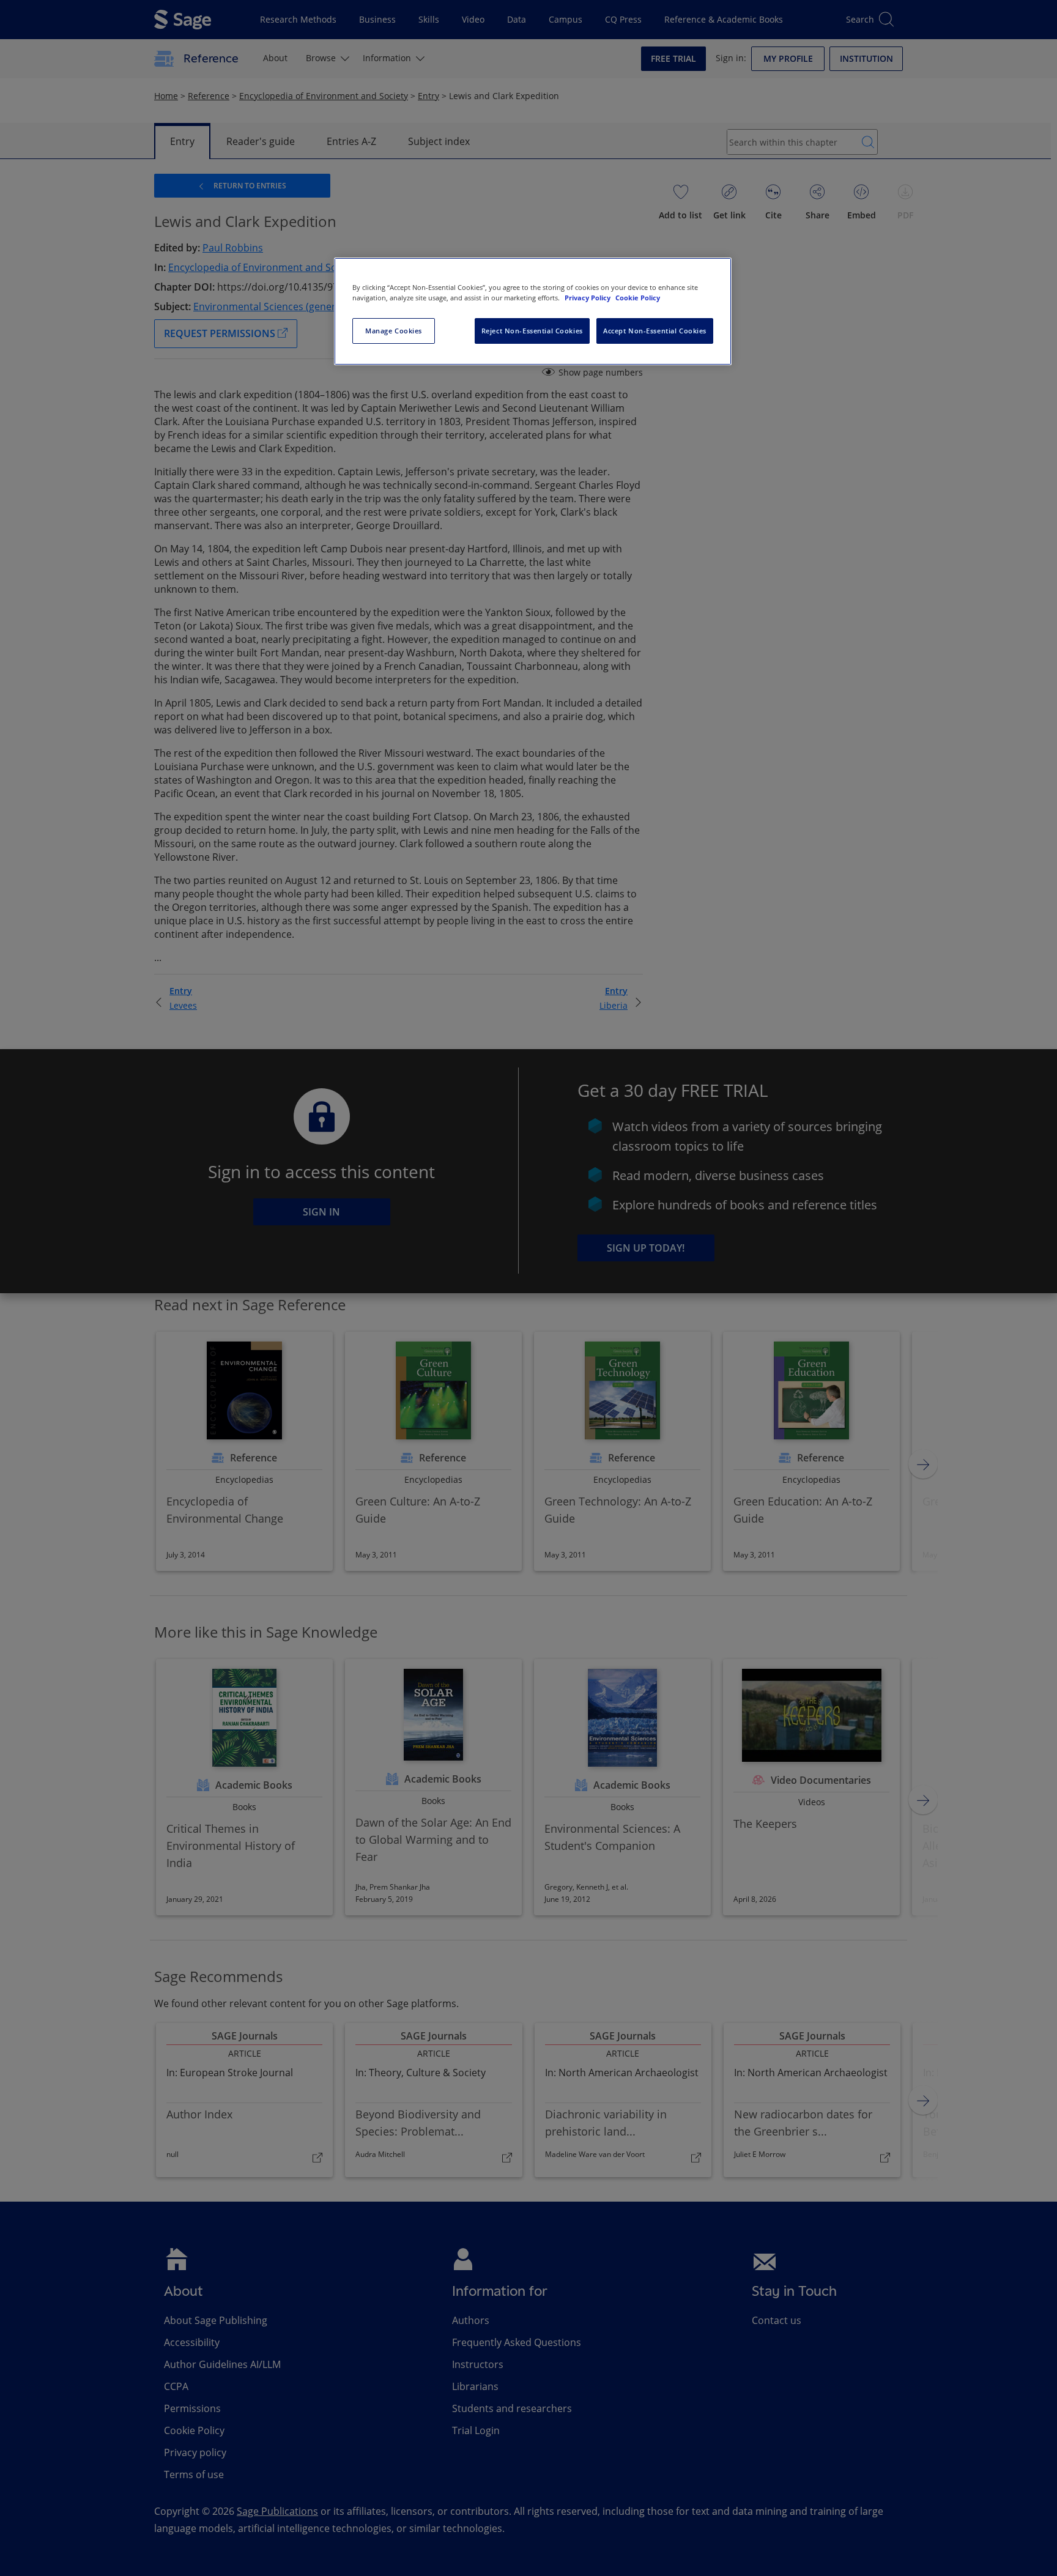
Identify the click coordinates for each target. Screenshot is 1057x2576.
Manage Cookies (394, 331)
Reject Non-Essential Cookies (532, 331)
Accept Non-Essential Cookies (655, 331)
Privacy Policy (588, 298)
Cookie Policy (638, 298)
